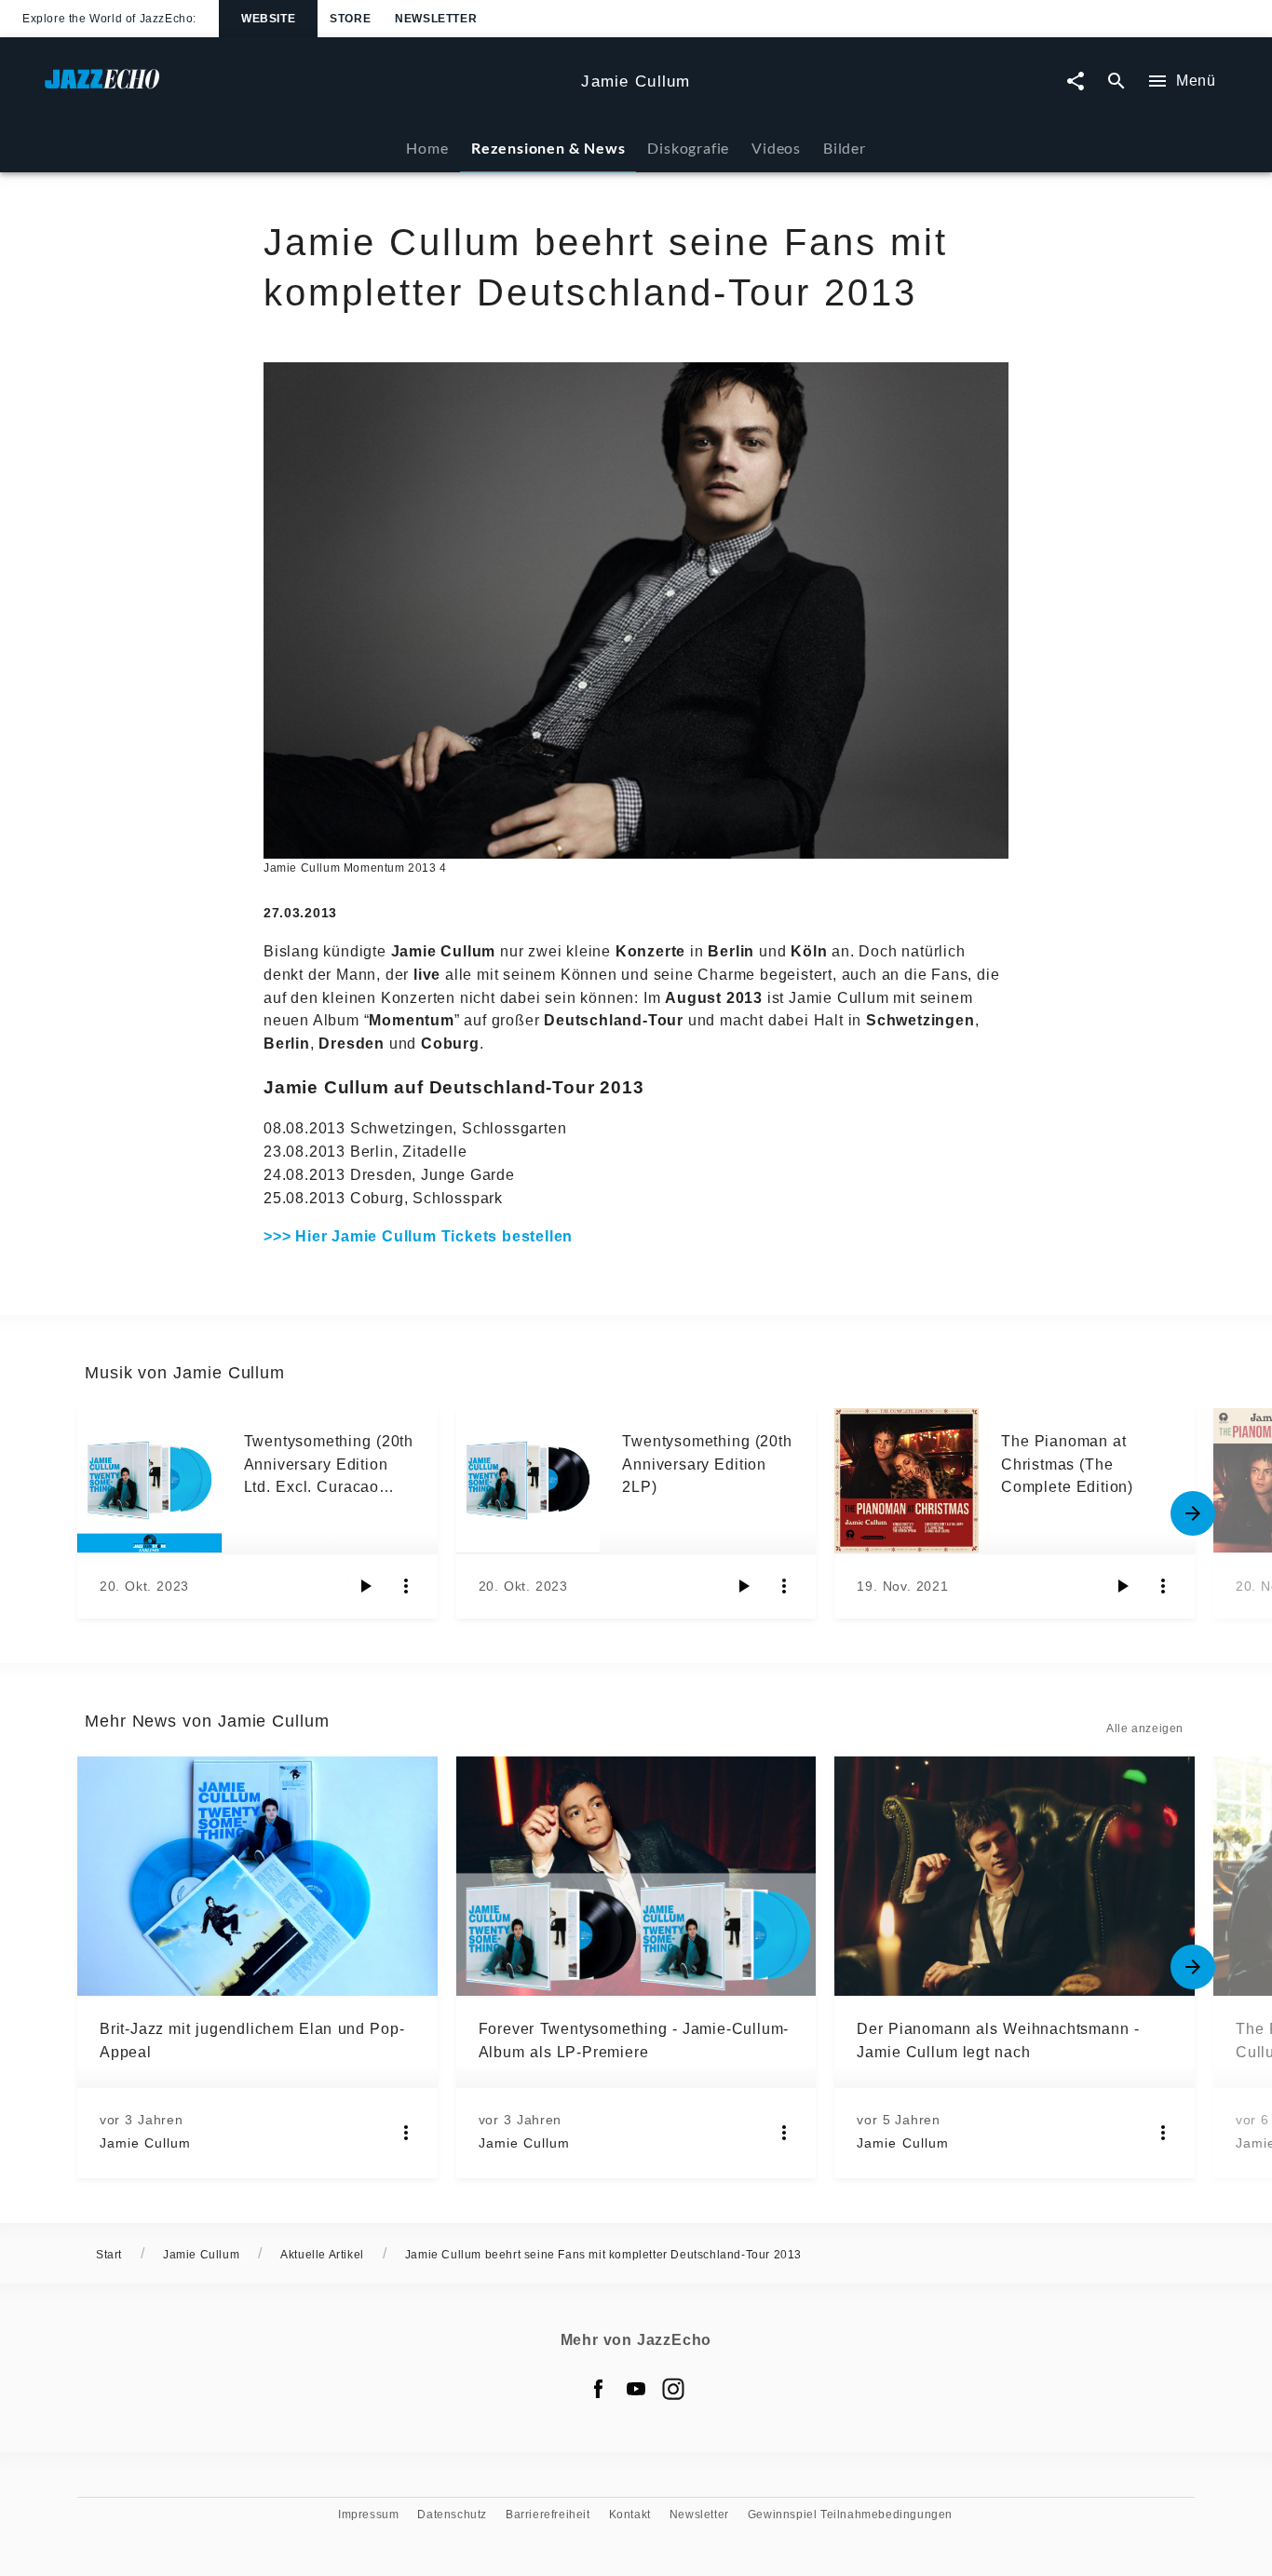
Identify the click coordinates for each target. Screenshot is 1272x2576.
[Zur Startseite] (305, 88)
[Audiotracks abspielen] (365, 1586)
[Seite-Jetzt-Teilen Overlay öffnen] (1076, 81)
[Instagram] (673, 2389)
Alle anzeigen (1145, 1729)
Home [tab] (427, 148)
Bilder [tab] (845, 148)
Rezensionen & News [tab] (548, 148)
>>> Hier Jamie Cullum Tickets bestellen (418, 1236)
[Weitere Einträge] (1193, 1513)
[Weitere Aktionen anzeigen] (406, 1586)
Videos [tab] (776, 148)
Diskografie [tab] (688, 148)
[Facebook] (599, 2389)
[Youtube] (636, 2389)
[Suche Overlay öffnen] (1116, 81)
